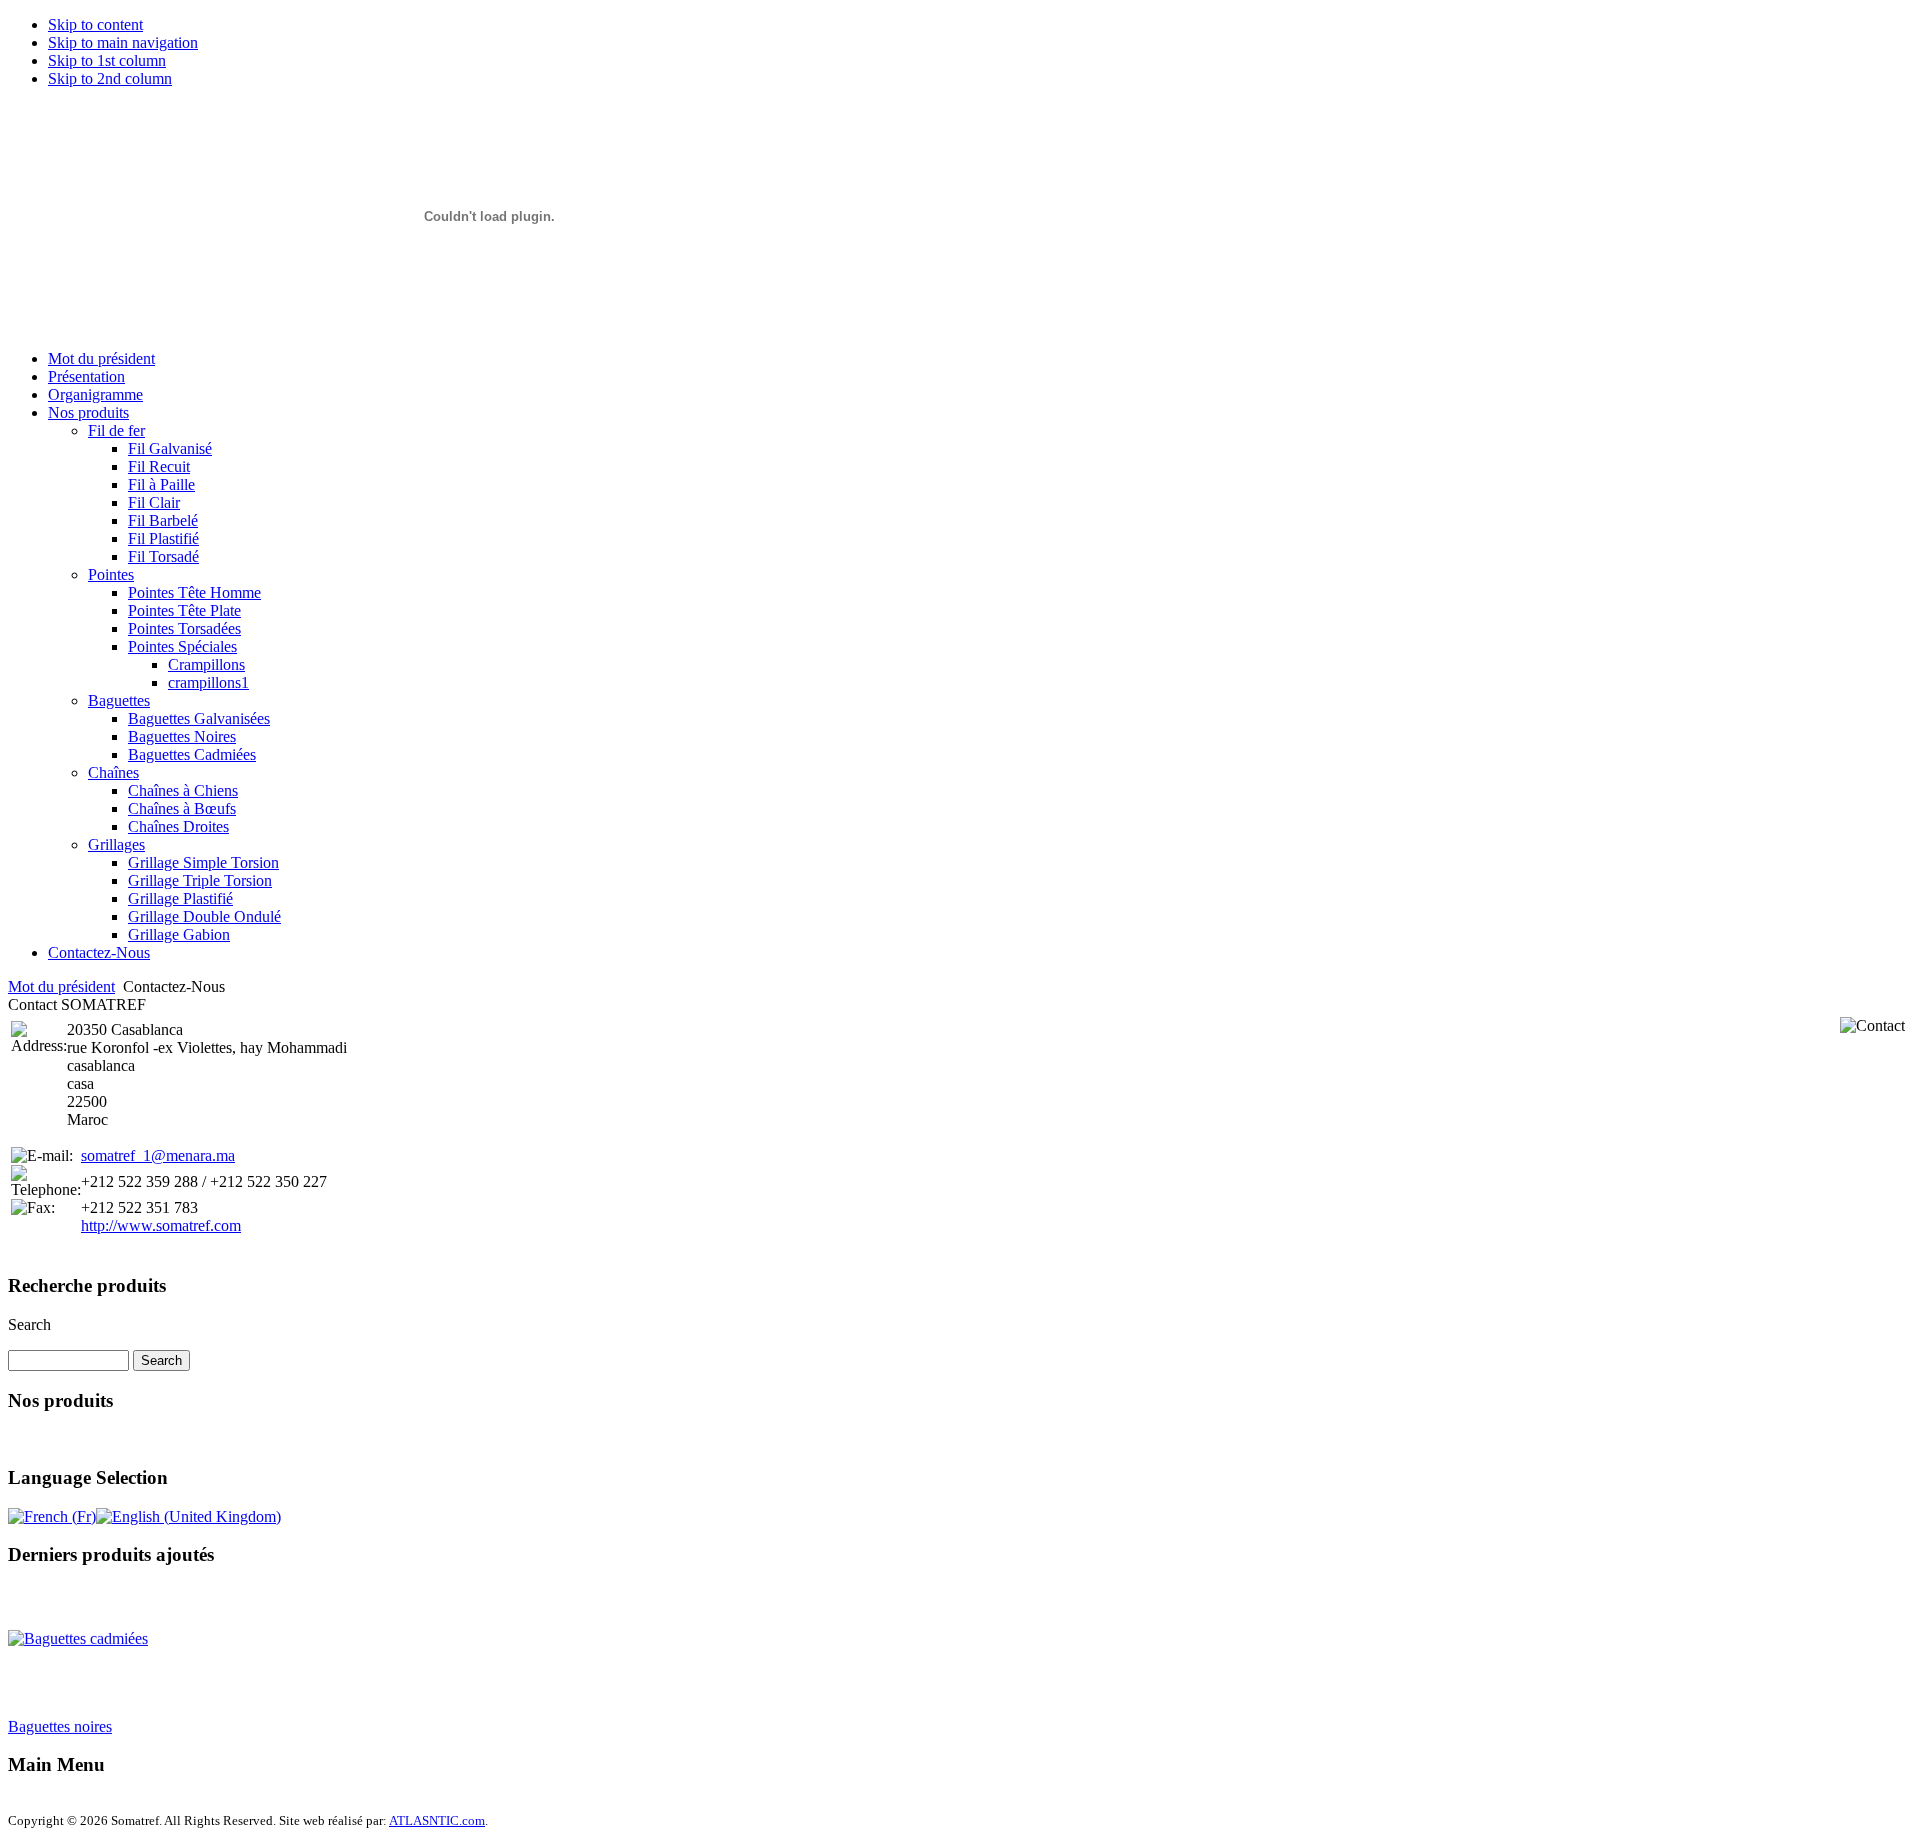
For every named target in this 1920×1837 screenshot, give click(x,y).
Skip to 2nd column (110, 78)
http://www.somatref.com (161, 1225)
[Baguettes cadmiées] (78, 1628)
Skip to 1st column (107, 60)
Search (29, 1324)
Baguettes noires (60, 1716)
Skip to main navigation (123, 42)
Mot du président (61, 986)
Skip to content (95, 24)
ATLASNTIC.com (437, 1820)
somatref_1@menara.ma (158, 1155)
